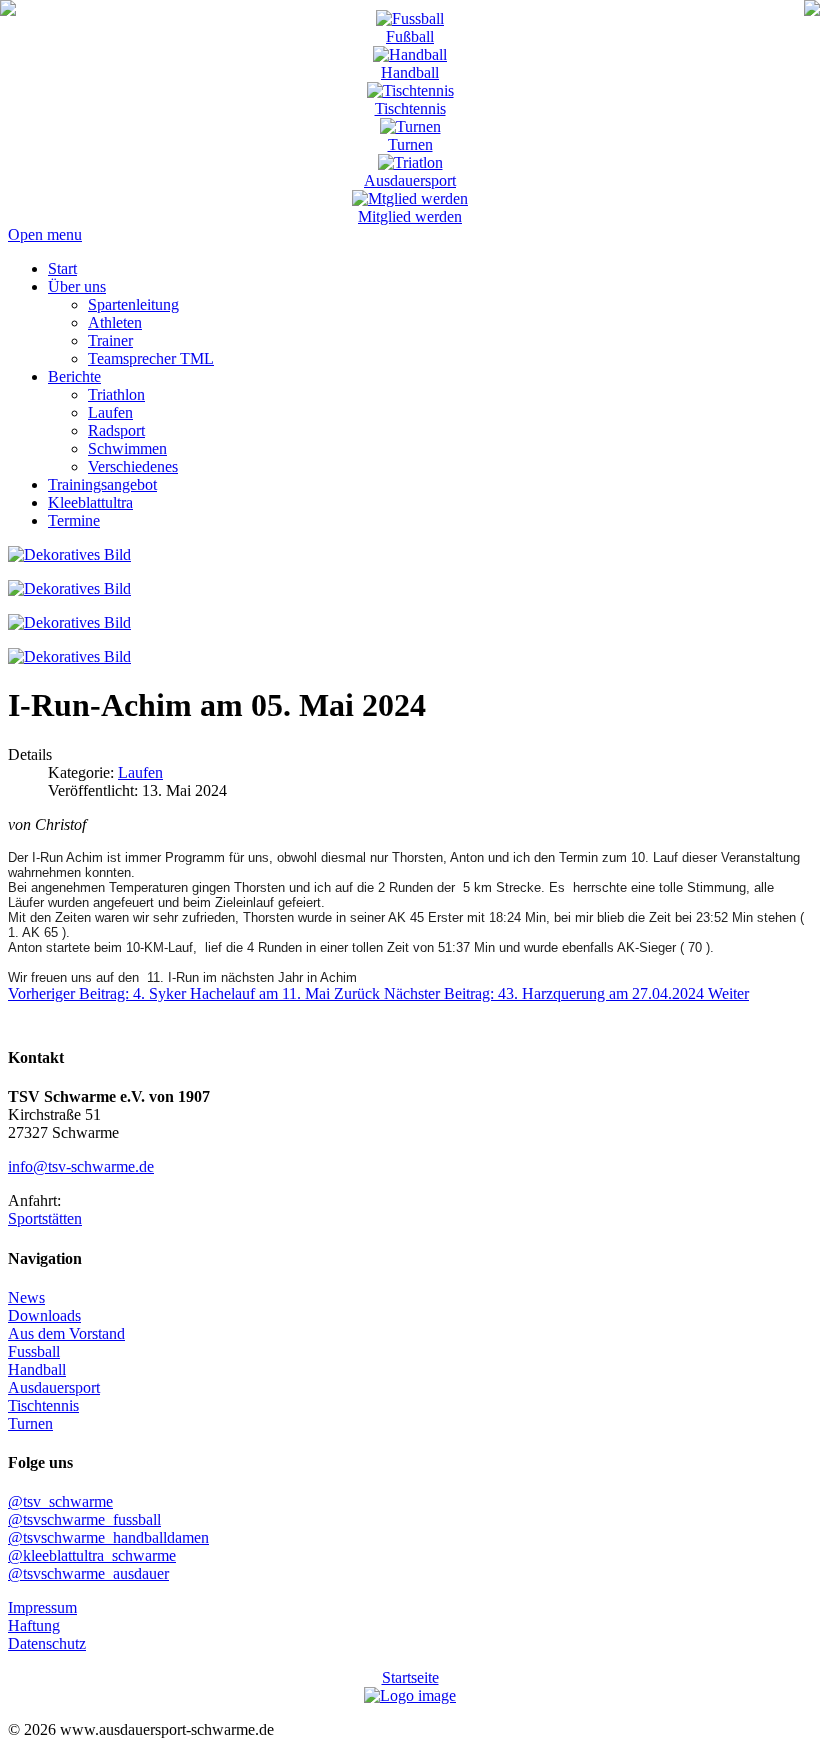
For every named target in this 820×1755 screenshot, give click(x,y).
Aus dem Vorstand (66, 1333)
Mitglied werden (410, 216)
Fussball (34, 1351)
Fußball (410, 36)
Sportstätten (45, 1218)
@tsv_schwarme (60, 1501)
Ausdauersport (410, 180)
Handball (410, 72)
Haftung (34, 1625)
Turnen (410, 144)
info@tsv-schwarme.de (81, 1166)
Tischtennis (410, 108)
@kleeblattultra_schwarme (92, 1555)
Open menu (45, 234)
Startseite (410, 1677)
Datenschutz (47, 1643)
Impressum (42, 1607)
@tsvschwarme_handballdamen (108, 1537)
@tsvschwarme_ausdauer (88, 1573)
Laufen (140, 772)
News (26, 1297)
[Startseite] (8, 10)
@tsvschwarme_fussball (84, 1519)
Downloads (44, 1315)
